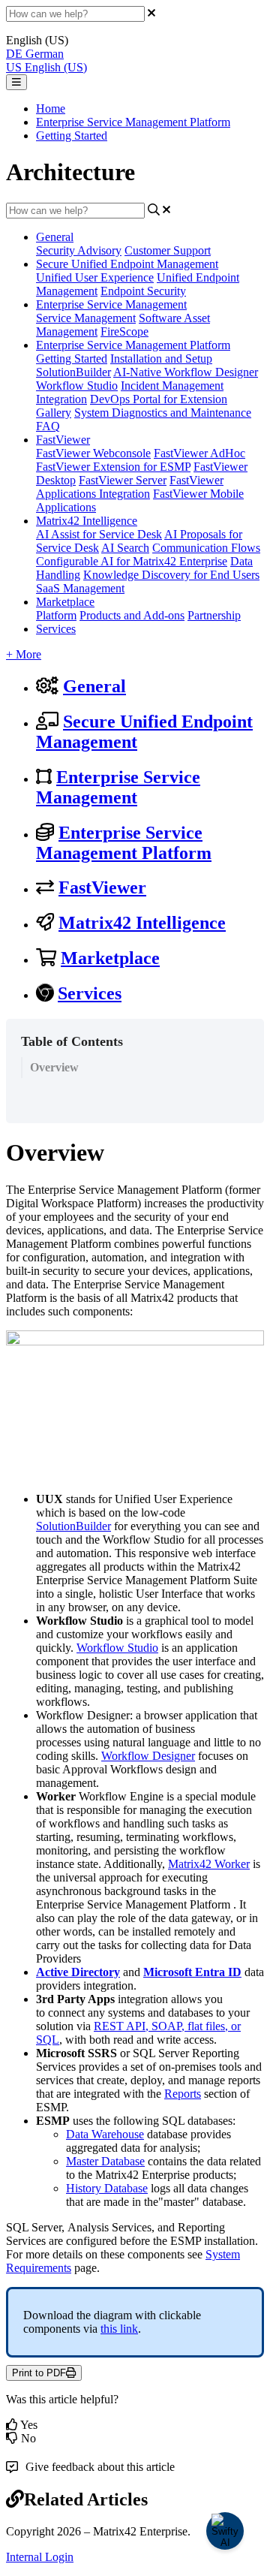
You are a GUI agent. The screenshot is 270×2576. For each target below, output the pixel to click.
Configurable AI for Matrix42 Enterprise (132, 561)
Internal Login (40, 2557)
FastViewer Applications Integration (130, 487)
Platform (56, 615)
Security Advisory (79, 250)
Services (56, 629)
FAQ (48, 426)
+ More (24, 654)
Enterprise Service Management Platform (133, 122)
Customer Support (168, 250)
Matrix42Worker (209, 1864)
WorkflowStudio (117, 1648)
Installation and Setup (161, 359)
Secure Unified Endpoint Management (127, 264)
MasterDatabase (105, 2161)
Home (51, 108)
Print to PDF (39, 2373)
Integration (61, 399)
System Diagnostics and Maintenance (163, 413)
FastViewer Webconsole (93, 453)
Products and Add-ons (132, 615)
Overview (54, 1067)
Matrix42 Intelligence (87, 521)
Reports (183, 2094)
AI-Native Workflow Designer (186, 372)
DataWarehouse (105, 2134)
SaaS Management (80, 588)
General (55, 237)
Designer (174, 1756)
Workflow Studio (77, 386)
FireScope (124, 331)
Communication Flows (206, 548)
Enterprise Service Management (111, 304)
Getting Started (72, 136)
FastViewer (63, 440)
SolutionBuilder (73, 372)
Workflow (125, 1756)
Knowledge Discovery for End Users (171, 575)
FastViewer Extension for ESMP (113, 467)
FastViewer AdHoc (199, 453)
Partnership (214, 615)
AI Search (125, 548)
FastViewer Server (123, 480)
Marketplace (65, 602)
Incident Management (172, 386)
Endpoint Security (143, 291)
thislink (119, 2329)
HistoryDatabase (107, 2188)
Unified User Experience (95, 277)
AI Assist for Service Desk (99, 534)
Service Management (86, 318)
